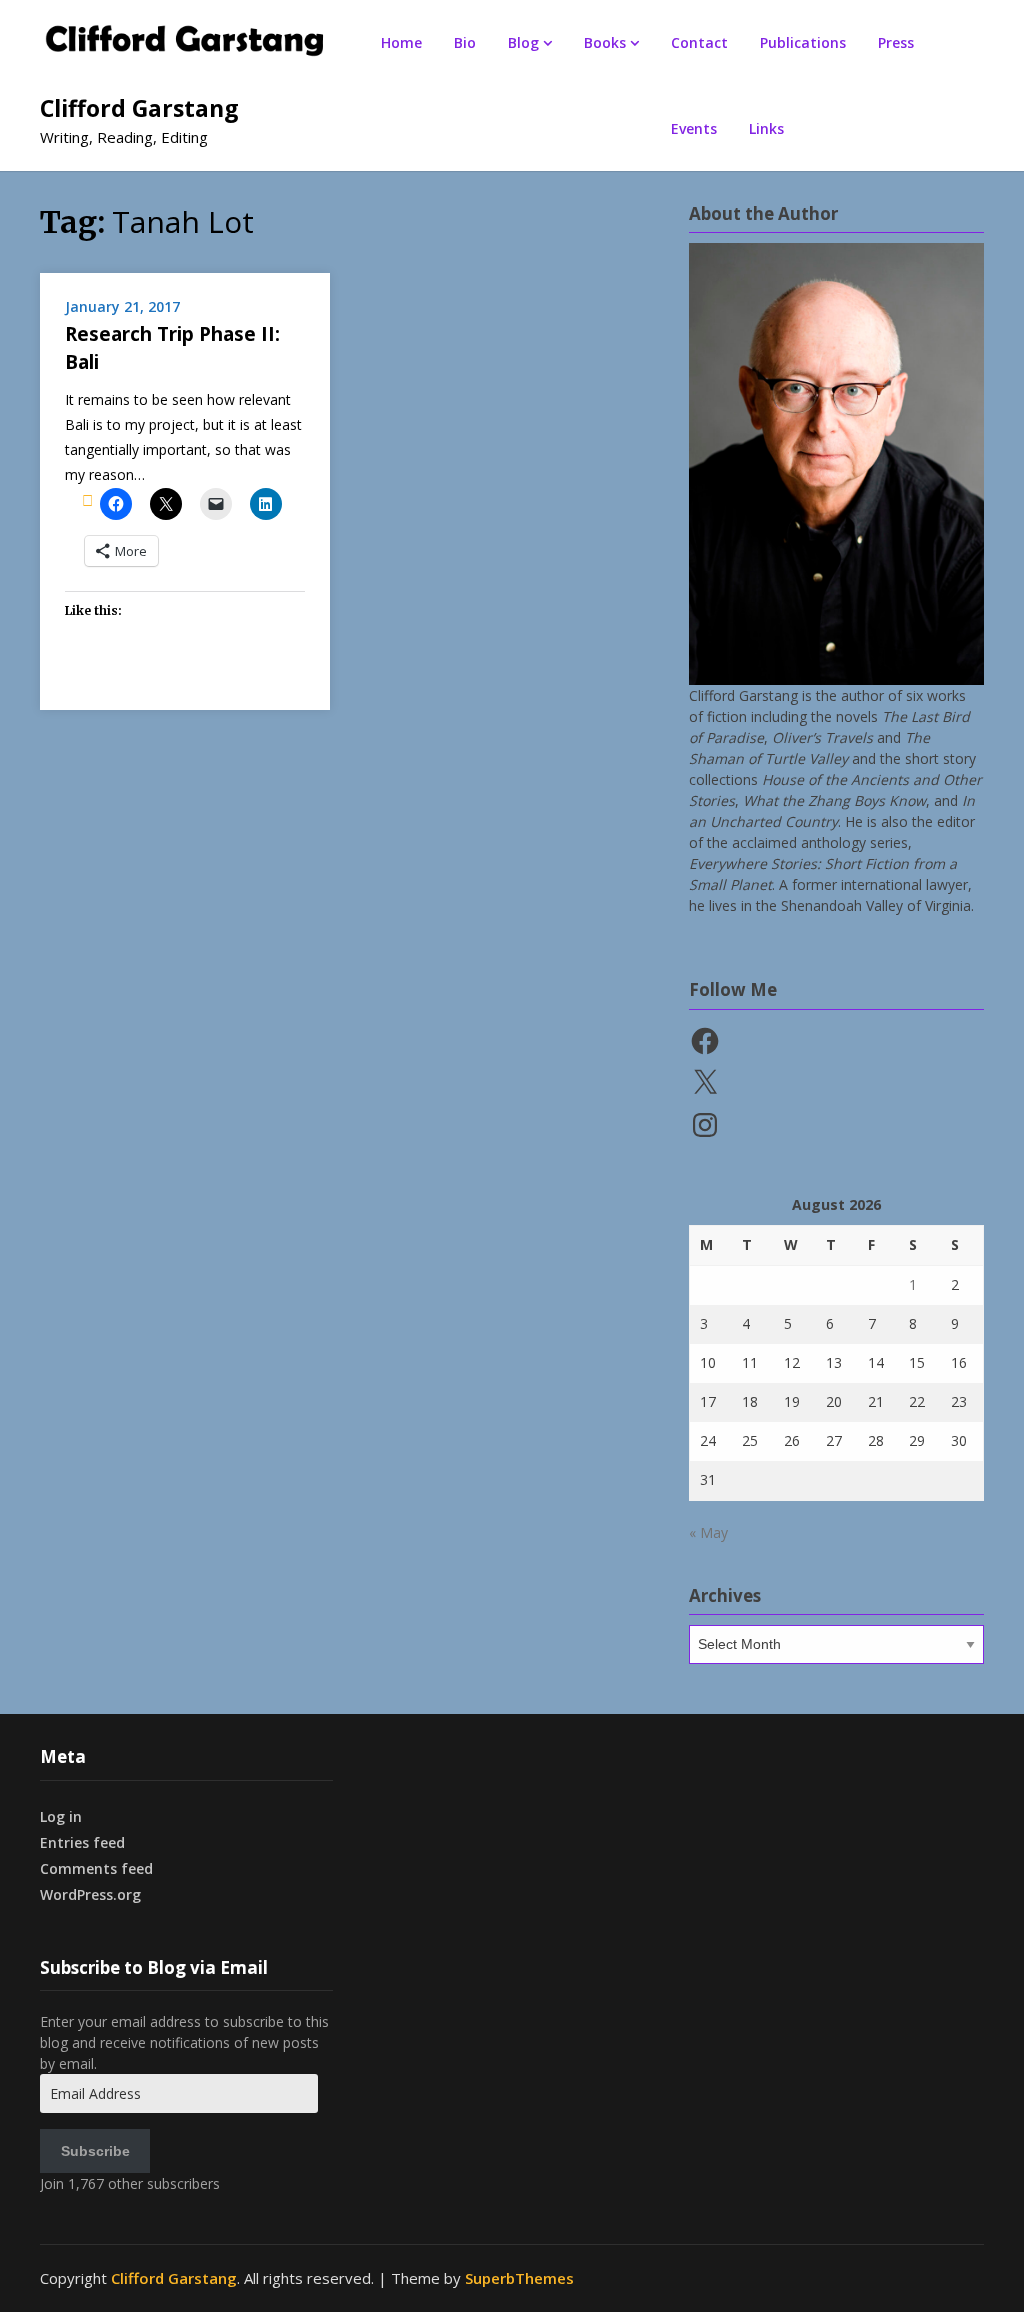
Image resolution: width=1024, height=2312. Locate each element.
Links (766, 128)
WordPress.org (90, 1894)
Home (401, 42)
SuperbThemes (519, 2278)
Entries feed (82, 1842)
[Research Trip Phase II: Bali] (87, 500)
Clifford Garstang (139, 108)
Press (896, 42)
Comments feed (96, 1868)
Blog (523, 42)
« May (708, 1532)
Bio (465, 42)
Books (605, 42)
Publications (803, 42)
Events (694, 128)
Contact (699, 42)
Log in (61, 1816)
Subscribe (95, 2151)
